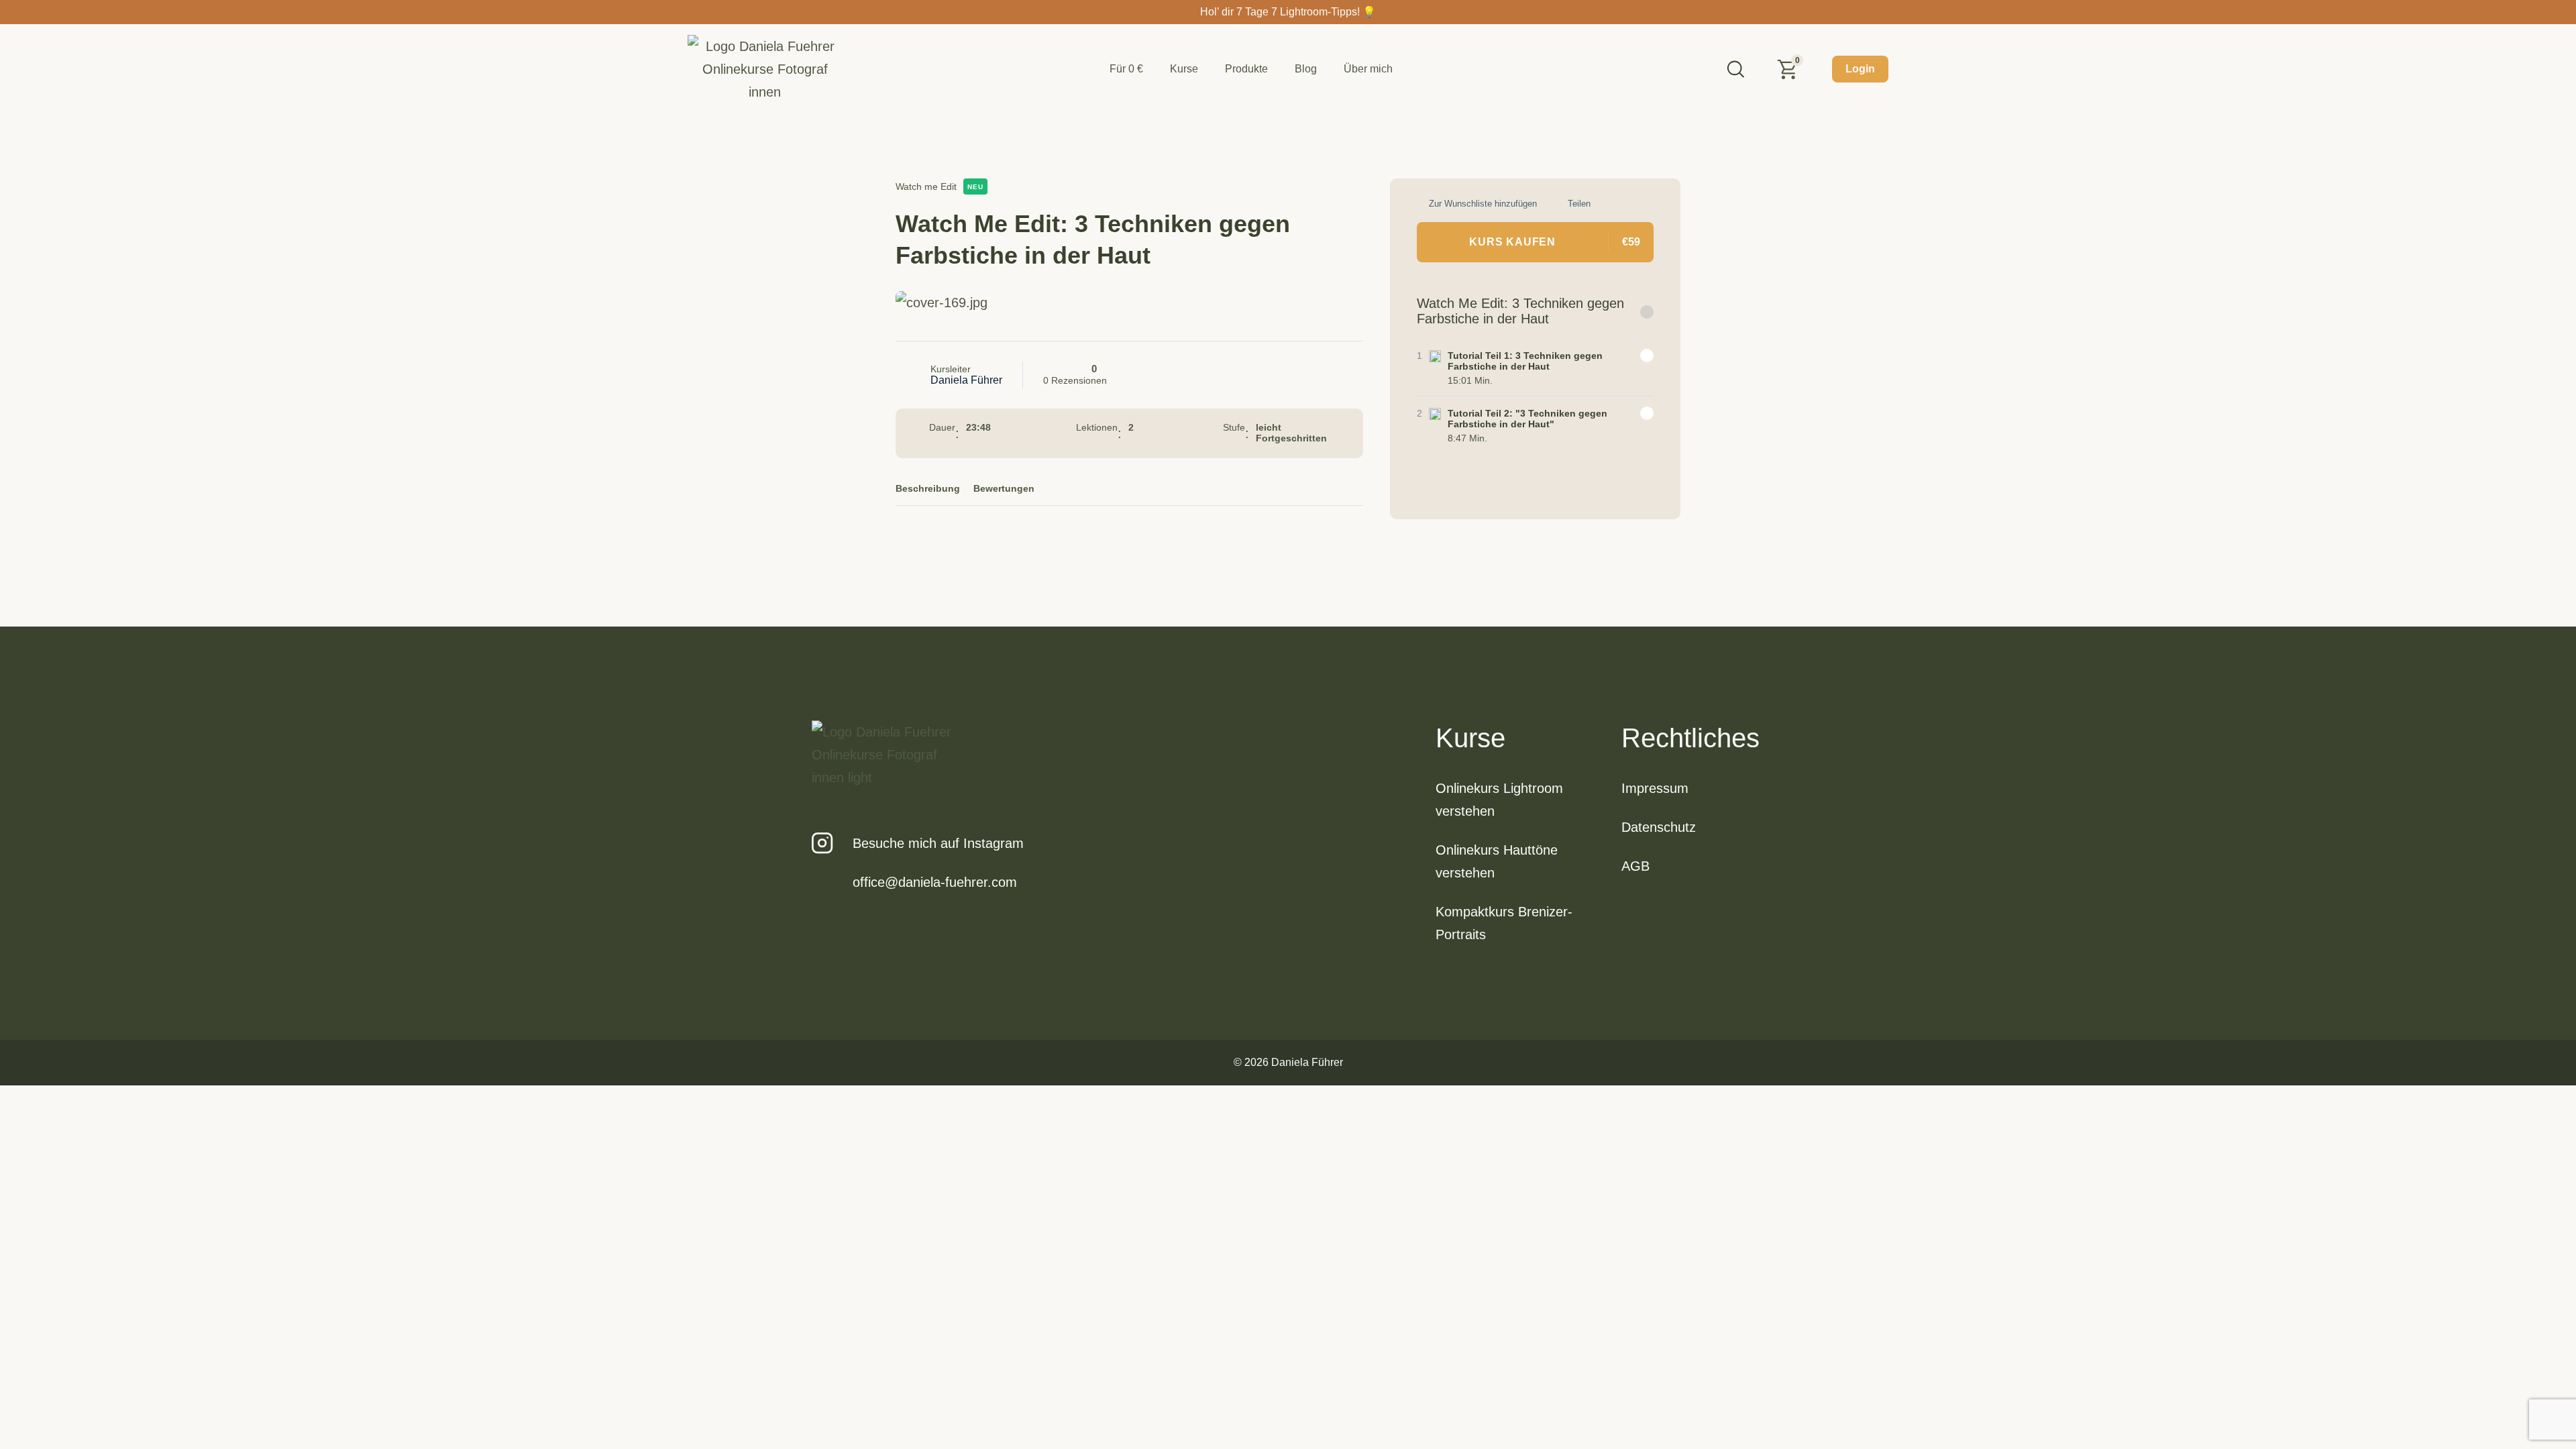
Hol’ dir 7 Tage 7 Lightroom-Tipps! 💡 (1288, 12)
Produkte (1246, 69)
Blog (1306, 69)
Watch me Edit (926, 186)
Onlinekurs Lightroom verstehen (1499, 800)
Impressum (1655, 788)
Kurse (1184, 69)
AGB (1635, 866)
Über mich (1368, 69)
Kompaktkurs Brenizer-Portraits (1504, 923)
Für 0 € (1126, 69)
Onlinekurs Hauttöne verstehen (1497, 861)
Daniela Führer (966, 380)
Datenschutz (1659, 827)
